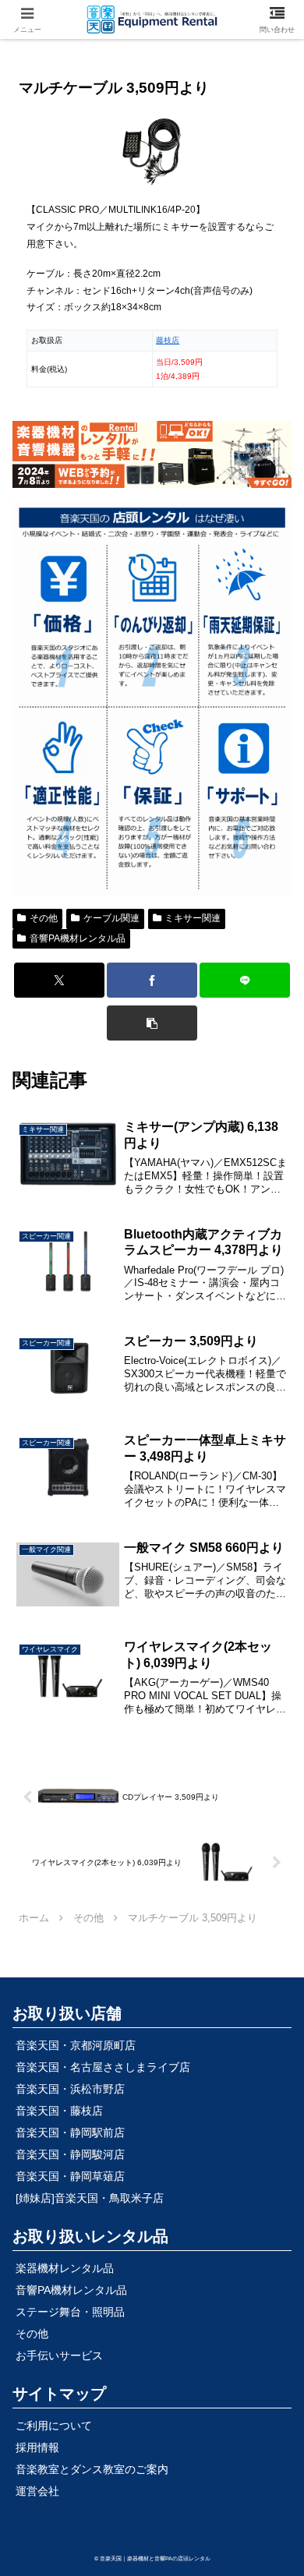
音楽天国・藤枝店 (59, 2111)
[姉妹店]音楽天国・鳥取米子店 (90, 2198)
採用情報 (37, 2447)
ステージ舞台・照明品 (70, 2312)
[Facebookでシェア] (152, 980)
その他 (44, 918)
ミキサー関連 (193, 918)
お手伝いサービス (59, 2355)
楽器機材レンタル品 (65, 2268)
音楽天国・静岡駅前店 (70, 2133)
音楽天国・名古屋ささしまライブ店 (103, 2067)
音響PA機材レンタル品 (78, 938)
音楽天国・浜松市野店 (70, 2089)
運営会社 (37, 2491)
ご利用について (54, 2426)
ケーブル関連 (111, 918)
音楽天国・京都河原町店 (76, 2045)
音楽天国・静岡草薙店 (70, 2176)
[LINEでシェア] (245, 980)
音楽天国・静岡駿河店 (70, 2154)
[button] (152, 1023)
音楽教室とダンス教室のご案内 (92, 2469)
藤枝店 (168, 340)
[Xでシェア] (59, 980)
